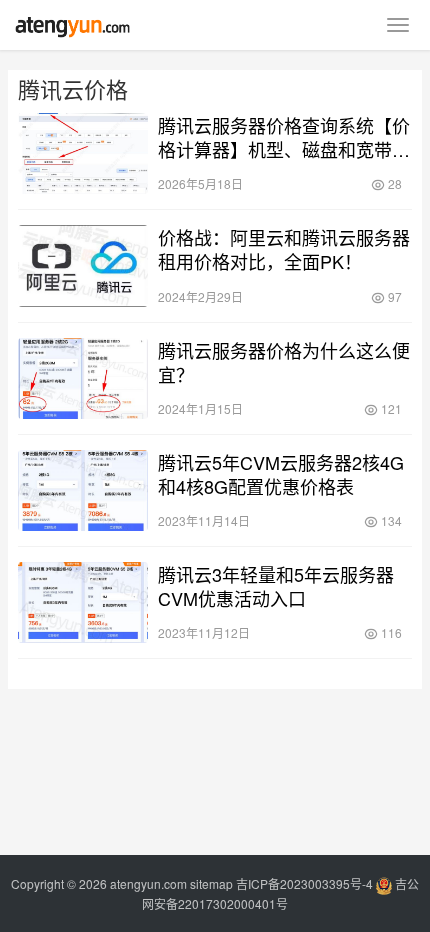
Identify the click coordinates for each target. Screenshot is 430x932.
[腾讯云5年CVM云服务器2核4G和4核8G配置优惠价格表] (83, 490)
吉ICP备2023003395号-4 (304, 883)
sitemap (211, 883)
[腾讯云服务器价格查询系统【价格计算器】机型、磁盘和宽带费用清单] (83, 153)
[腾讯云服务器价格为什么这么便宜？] (83, 378)
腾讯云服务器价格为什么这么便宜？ (284, 362)
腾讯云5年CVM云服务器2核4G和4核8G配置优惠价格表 (281, 474)
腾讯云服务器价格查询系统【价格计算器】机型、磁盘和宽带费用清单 (284, 137)
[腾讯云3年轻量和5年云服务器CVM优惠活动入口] (83, 602)
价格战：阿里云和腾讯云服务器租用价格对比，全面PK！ (284, 249)
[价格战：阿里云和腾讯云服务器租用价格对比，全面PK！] (83, 265)
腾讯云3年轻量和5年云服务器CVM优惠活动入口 (276, 586)
